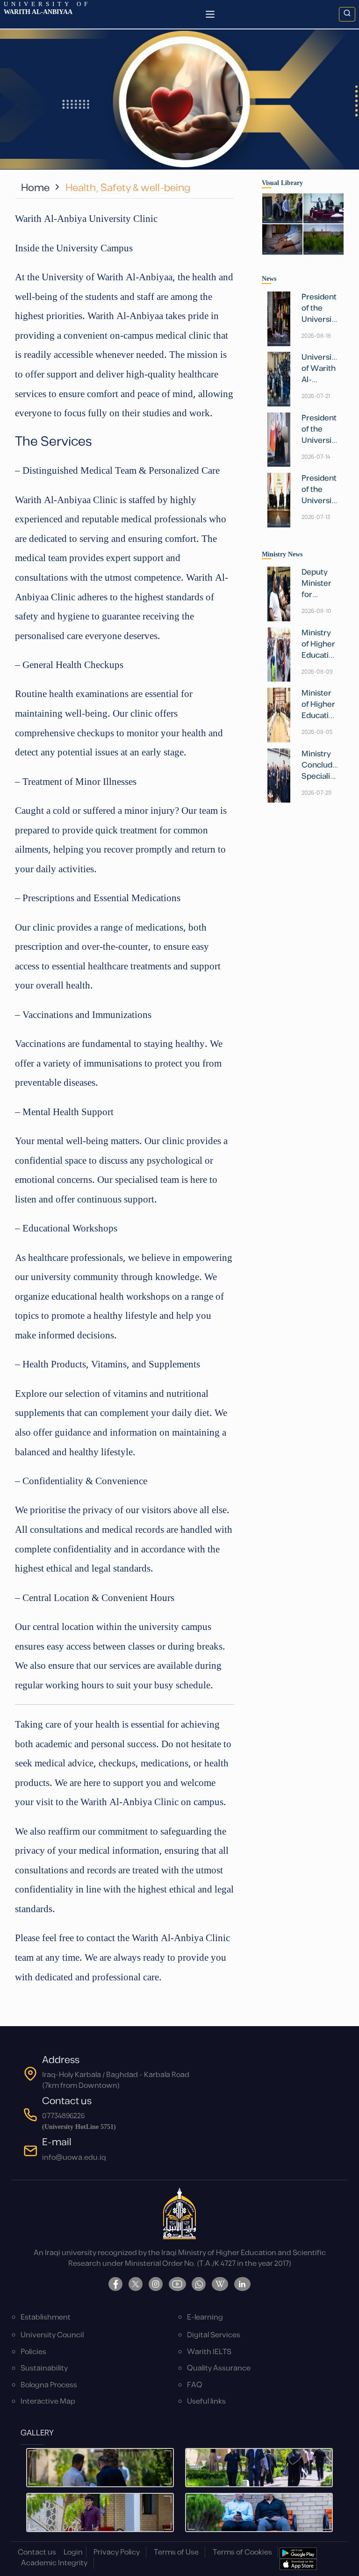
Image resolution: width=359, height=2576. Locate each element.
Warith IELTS (209, 2352)
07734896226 (63, 2116)
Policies (33, 2352)
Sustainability (44, 2368)
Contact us (37, 2552)
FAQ (195, 2385)
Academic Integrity (54, 2563)
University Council (52, 2335)
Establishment (46, 2317)
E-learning (205, 2317)
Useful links (206, 2402)
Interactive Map (48, 2402)
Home (35, 188)
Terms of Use (176, 2552)
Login (73, 2552)
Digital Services (214, 2335)
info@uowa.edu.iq (74, 2158)
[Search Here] (347, 14)
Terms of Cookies (242, 2552)
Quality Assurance (219, 2368)
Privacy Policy (117, 2552)
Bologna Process (49, 2385)
